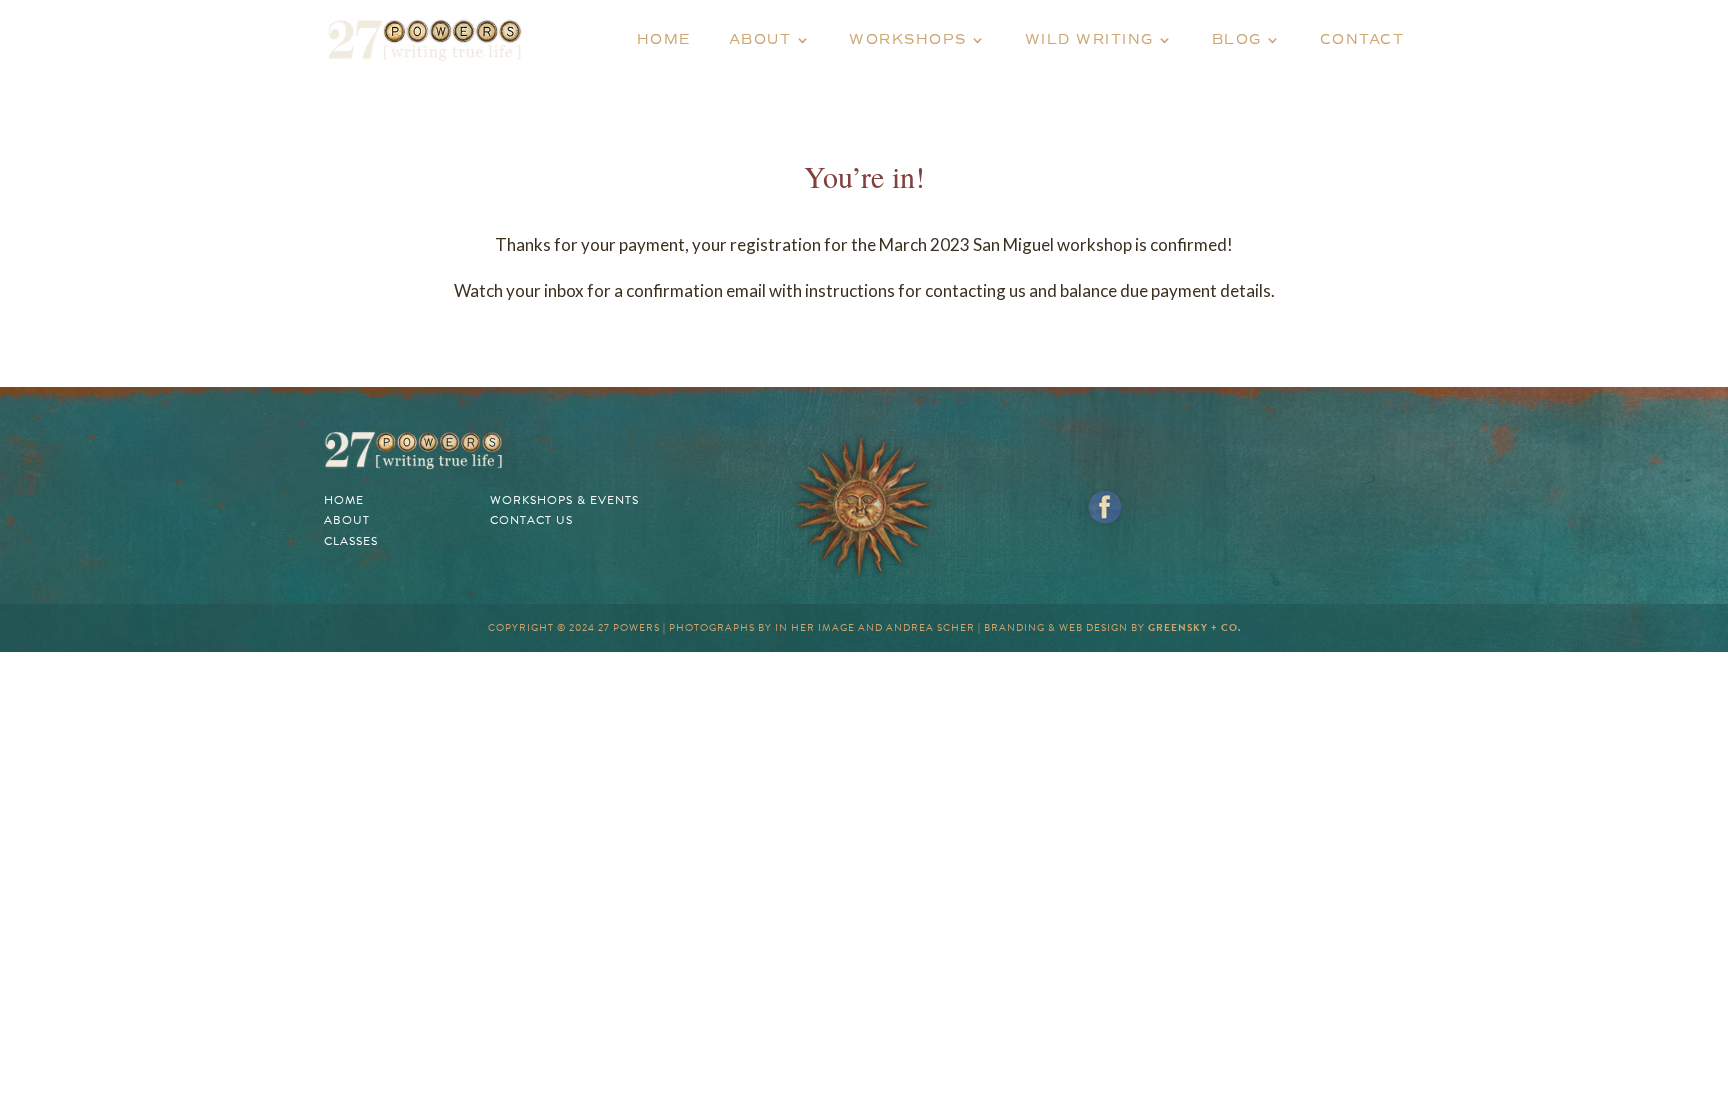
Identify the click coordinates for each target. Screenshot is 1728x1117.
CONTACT (1362, 40)
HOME (664, 40)
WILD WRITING (1089, 40)
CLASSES (351, 541)
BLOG (1237, 40)
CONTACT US (531, 520)
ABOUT (760, 40)
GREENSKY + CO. (1194, 627)
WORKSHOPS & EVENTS (564, 500)
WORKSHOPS (908, 40)
